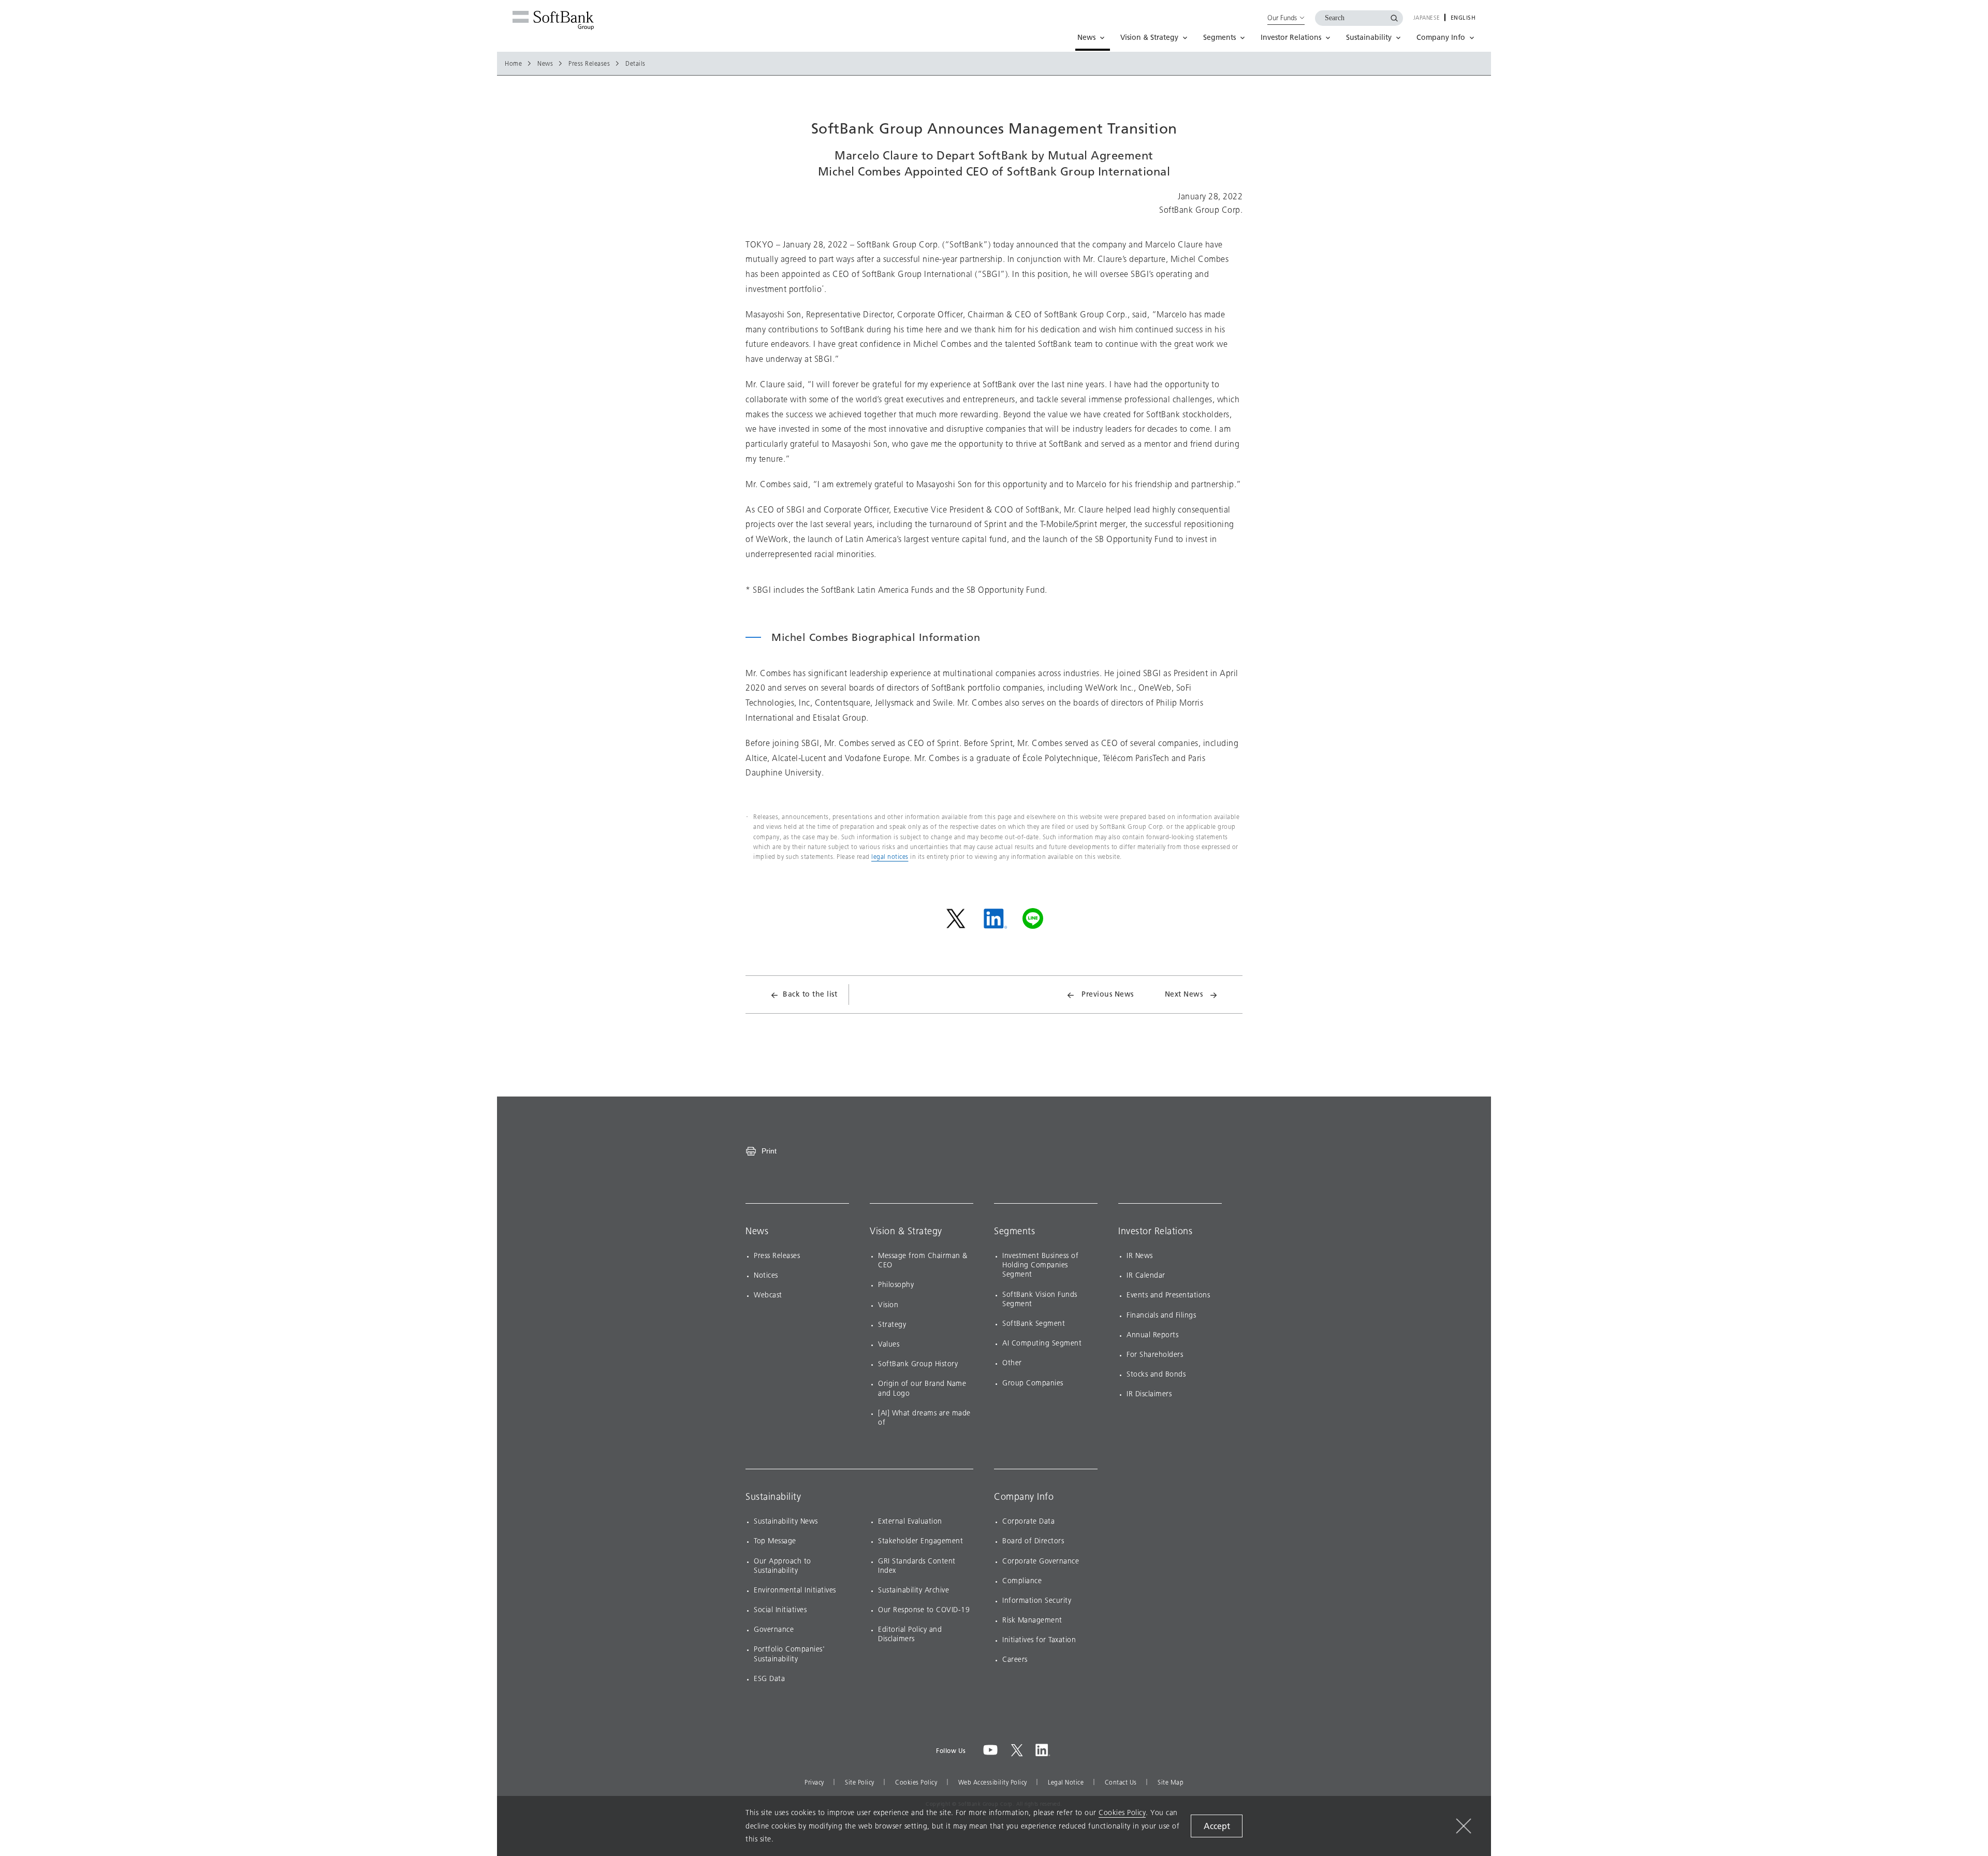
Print (769, 1151)
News (545, 64)
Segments (1014, 1231)
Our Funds (1282, 18)
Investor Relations (1155, 1231)
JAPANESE (1427, 18)
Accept (1217, 1826)
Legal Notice (1066, 1782)
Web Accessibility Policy (993, 1782)
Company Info (1024, 1497)
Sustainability (773, 1497)
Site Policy (860, 1782)
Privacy (814, 1782)
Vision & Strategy (906, 1231)
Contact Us (1121, 1782)
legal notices (890, 857)
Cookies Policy (916, 1782)
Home (513, 64)
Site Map (1171, 1782)
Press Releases (589, 64)
